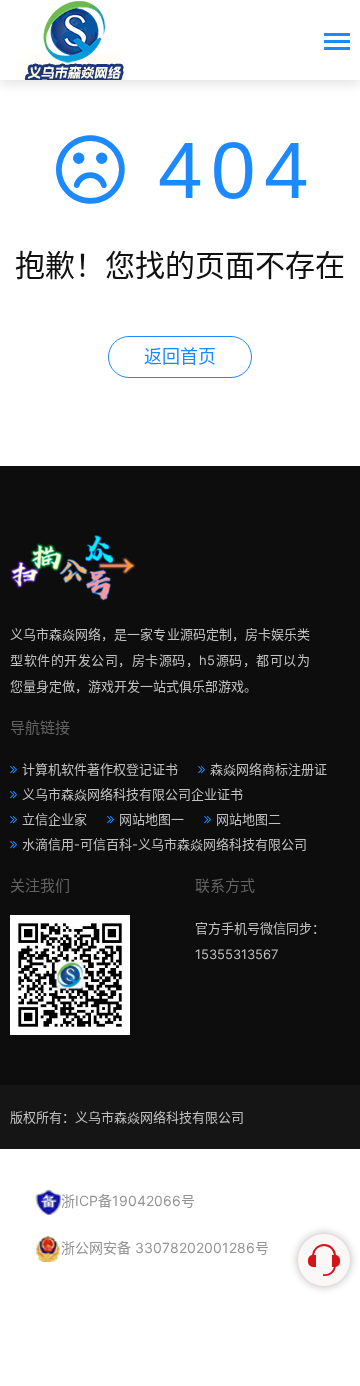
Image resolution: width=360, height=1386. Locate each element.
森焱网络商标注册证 (268, 769)
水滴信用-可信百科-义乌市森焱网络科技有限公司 (164, 844)
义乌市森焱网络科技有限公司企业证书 (132, 794)
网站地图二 (248, 819)
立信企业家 (54, 819)
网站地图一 (151, 819)
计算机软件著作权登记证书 (100, 769)
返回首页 (180, 356)
